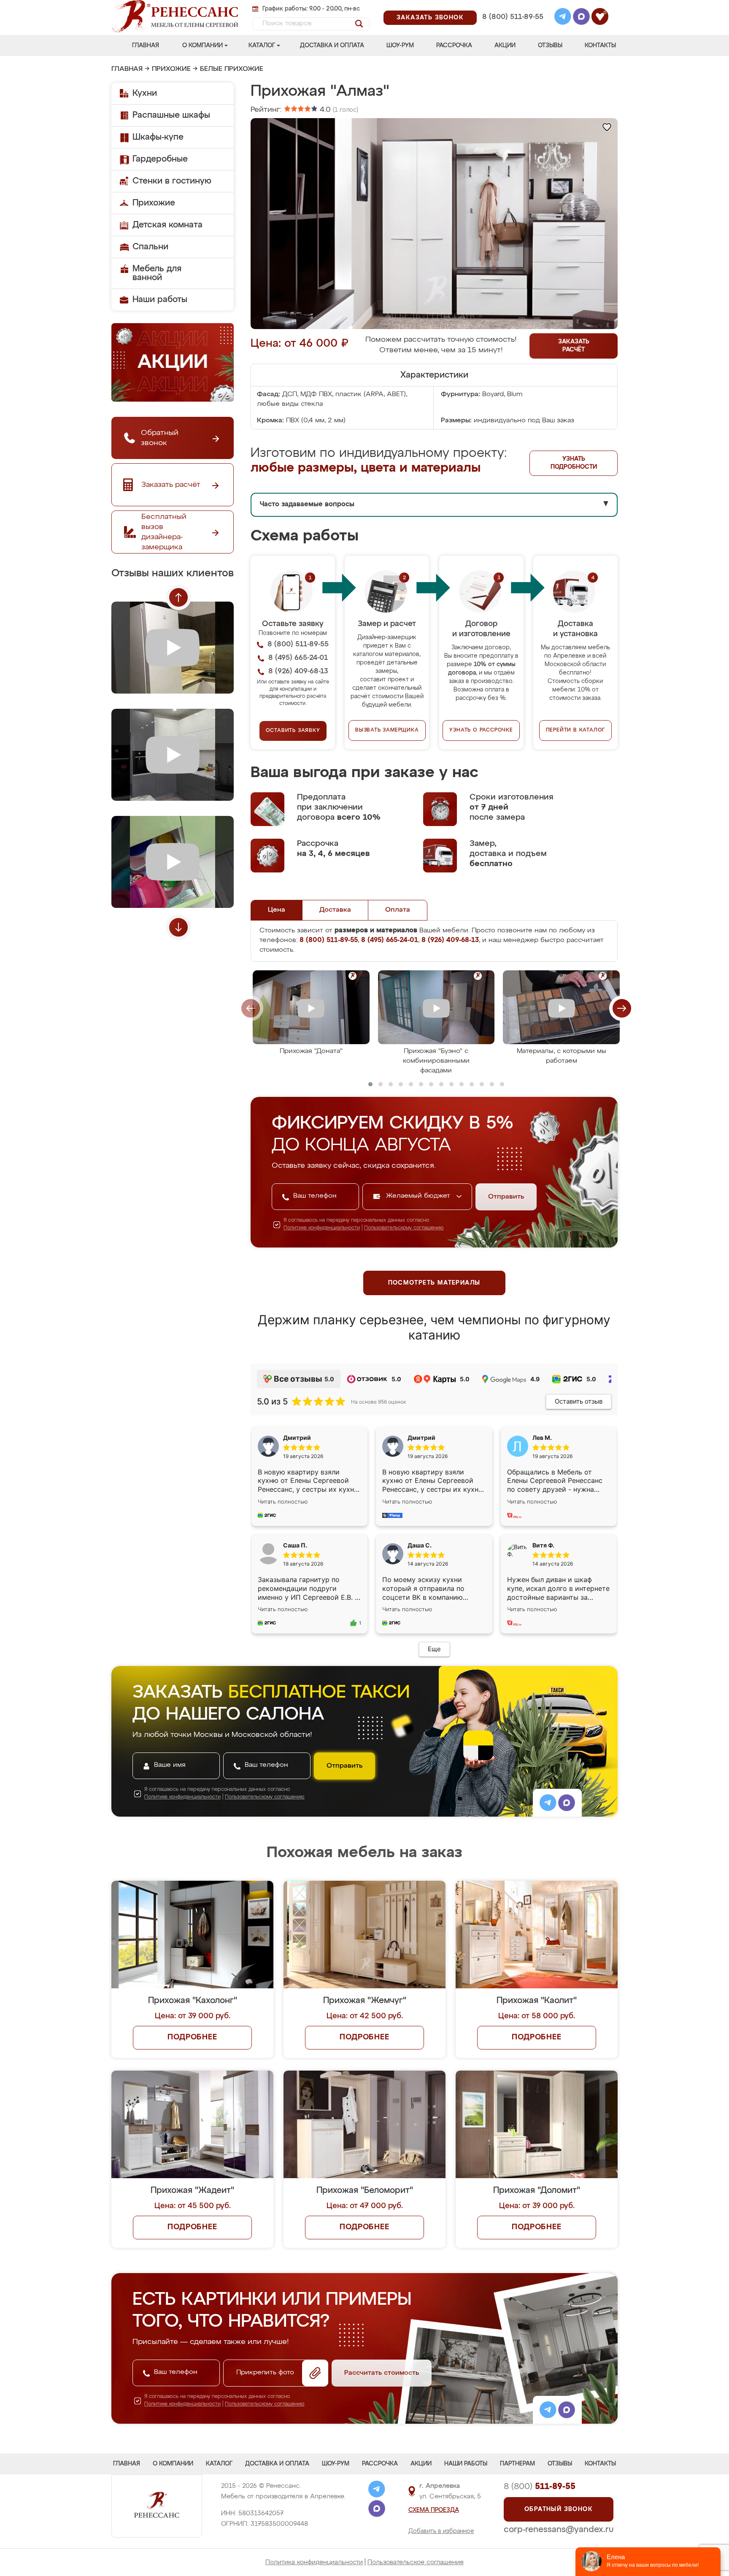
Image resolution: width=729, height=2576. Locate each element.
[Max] (581, 18)
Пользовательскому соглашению (404, 1228)
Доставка (335, 910)
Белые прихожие (232, 69)
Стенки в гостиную (172, 181)
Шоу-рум (400, 46)
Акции (505, 46)
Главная (146, 46)
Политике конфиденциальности (322, 1228)
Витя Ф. (543, 1545)
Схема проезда (434, 2510)
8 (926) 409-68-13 (512, 28)
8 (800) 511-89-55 (513, 17)
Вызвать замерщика (387, 730)
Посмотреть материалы (434, 1283)
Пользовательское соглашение (416, 2562)
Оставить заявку (293, 731)
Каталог (262, 46)
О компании (202, 46)
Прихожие (171, 69)
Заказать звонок (430, 18)
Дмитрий (421, 1438)
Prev (178, 597)
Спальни (150, 247)
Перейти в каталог (576, 730)
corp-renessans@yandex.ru (559, 2530)
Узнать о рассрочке (481, 730)
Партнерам (517, 2464)
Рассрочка (454, 46)
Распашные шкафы (171, 115)
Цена (277, 910)
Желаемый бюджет (419, 1196)
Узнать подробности (574, 463)
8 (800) (540, 2487)
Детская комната (167, 225)
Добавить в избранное (441, 2531)
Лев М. (542, 1438)
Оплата (398, 910)
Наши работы (160, 300)
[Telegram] (563, 18)
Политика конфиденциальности (314, 2562)
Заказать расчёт (574, 346)
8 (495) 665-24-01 (512, 6)
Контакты (600, 46)
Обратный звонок (559, 2509)
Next (178, 927)
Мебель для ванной (157, 273)
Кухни (145, 93)
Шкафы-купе (158, 137)
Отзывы (550, 46)
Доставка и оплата (332, 46)
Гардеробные (160, 159)
